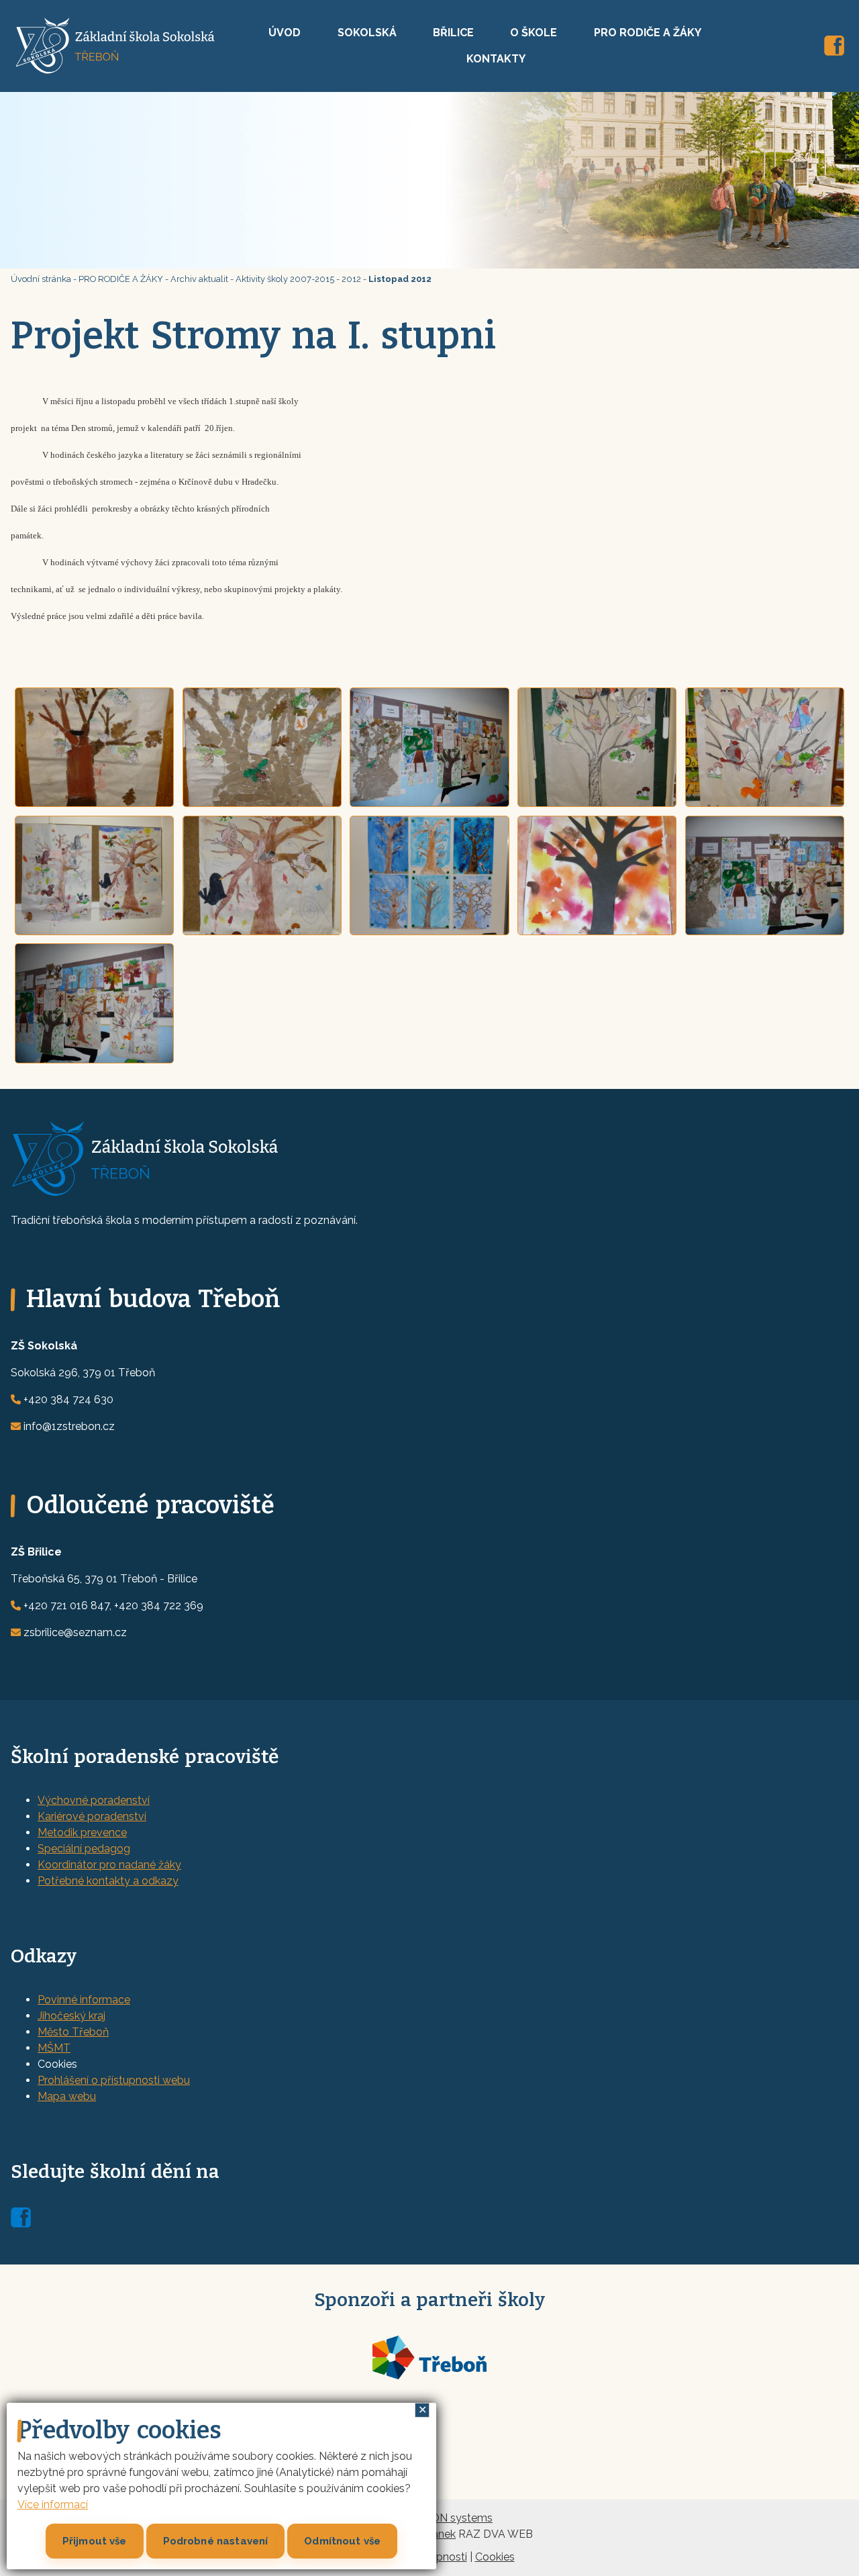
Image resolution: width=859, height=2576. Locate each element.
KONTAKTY (496, 59)
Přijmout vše (95, 2541)
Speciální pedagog (84, 1849)
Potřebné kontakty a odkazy (108, 1881)
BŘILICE (453, 33)
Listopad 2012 (400, 279)
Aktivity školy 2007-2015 (285, 279)
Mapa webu (67, 2096)
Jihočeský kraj (71, 2016)
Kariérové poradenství (92, 1816)
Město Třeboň (73, 2032)
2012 (351, 279)
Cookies (495, 2557)
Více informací (53, 2505)
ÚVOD (285, 33)
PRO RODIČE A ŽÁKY (648, 33)
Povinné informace (84, 2000)
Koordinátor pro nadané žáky (109, 1865)
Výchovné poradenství (94, 1800)
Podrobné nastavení (216, 2541)
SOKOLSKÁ (367, 33)
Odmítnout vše (342, 2541)
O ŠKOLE (534, 33)
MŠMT (54, 2048)
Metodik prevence (82, 1832)
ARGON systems (450, 2518)
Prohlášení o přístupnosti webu (114, 2080)
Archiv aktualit (199, 279)
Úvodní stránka (41, 279)
